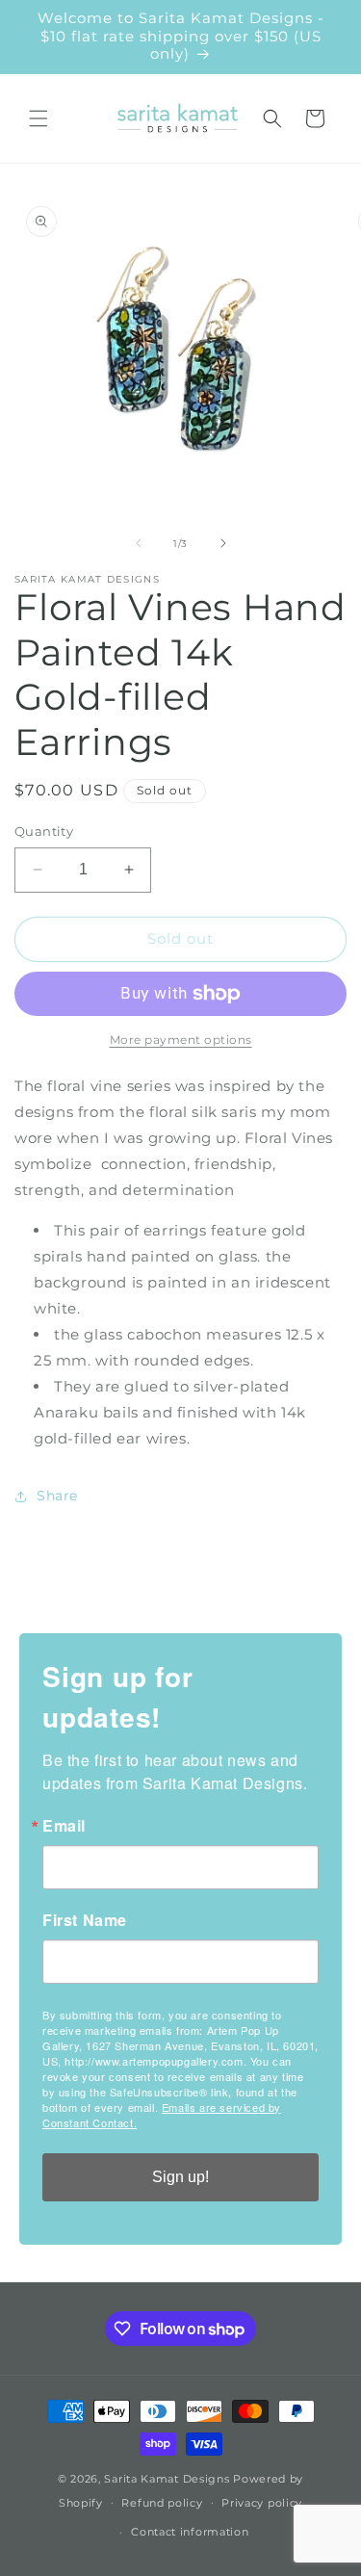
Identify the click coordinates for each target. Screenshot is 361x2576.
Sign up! (180, 2177)
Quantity (44, 831)
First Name (85, 1920)
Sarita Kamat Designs (167, 2479)
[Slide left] (139, 543)
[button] (39, 118)
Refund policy (162, 2503)
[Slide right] (223, 543)
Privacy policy (262, 2503)
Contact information (190, 2532)
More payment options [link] (181, 1040)
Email (64, 1826)
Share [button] (57, 1496)
